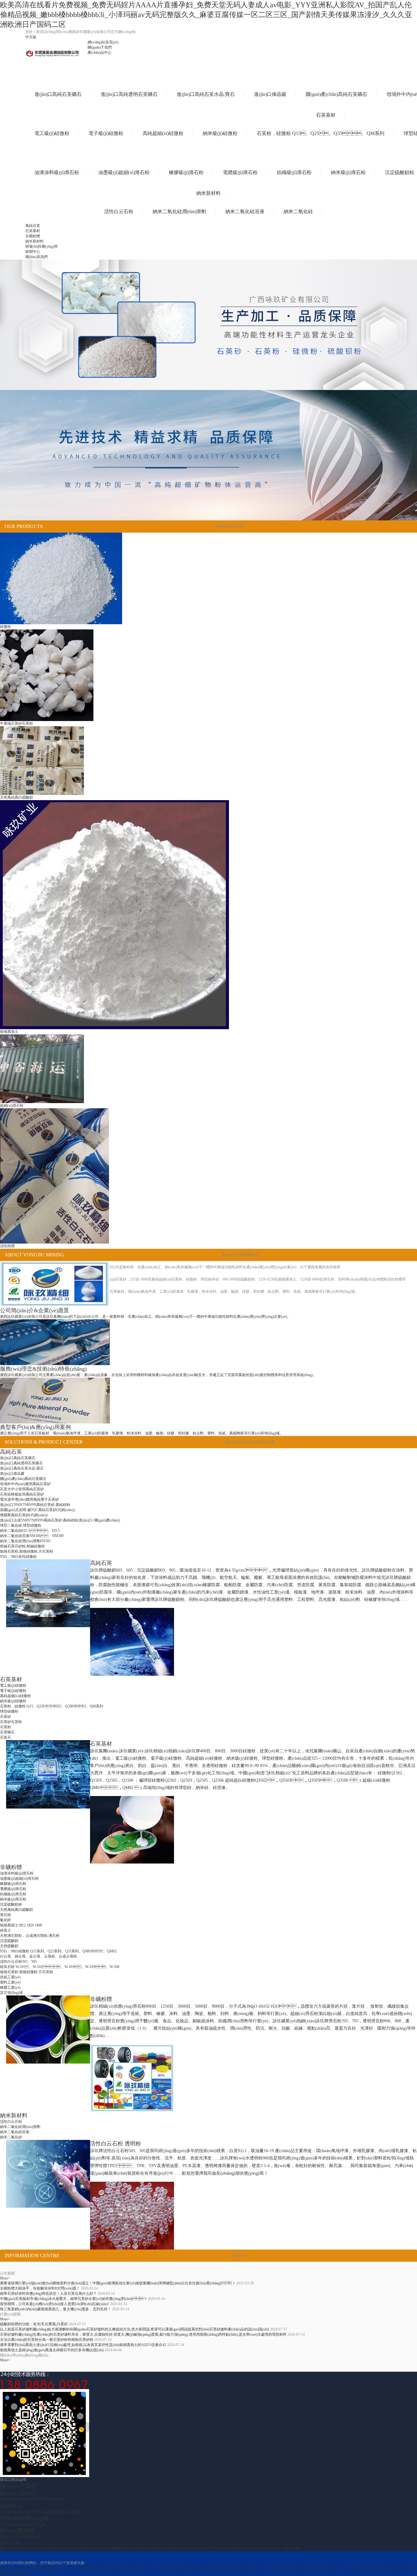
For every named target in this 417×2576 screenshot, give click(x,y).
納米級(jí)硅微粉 (13, 1701)
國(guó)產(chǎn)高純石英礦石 (23, 1479)
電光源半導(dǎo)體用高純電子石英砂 (29, 1499)
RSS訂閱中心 (221, 2549)
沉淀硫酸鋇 (9, 1941)
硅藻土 (5, 1930)
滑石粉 (5, 1915)
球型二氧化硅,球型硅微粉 (21, 1525)
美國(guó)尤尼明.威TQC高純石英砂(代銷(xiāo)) (37, 1510)
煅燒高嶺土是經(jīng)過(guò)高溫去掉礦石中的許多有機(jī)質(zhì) (52, 2350)
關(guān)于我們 (100, 47)
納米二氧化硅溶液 (15, 2132)
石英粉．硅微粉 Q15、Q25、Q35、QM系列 (52, 1706)
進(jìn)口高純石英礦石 (18, 1458)
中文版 (31, 37)
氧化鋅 (5, 1920)
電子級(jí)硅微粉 (13, 1691)
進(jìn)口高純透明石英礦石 (21, 1463)
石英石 (5, 1737)
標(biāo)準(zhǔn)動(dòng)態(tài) (59, 2512)
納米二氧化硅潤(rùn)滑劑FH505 (25, 1541)
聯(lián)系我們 (36, 257)
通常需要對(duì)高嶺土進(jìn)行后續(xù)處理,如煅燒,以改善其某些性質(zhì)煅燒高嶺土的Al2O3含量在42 (83, 2345)
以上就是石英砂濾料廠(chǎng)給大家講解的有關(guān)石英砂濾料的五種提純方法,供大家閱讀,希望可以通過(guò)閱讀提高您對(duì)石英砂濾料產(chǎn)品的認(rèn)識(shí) (134, 2329)
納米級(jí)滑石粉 (13, 1899)
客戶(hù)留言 (33, 2537)
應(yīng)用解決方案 (30, 2524)
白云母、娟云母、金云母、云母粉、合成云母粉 (38, 1956)
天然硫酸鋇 (9, 1946)
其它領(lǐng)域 (11, 1993)
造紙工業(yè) (10, 1977)
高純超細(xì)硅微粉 (15, 1696)
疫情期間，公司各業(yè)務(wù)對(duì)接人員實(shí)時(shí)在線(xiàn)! (54, 2304)
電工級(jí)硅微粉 (13, 1685)
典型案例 (7, 2524)
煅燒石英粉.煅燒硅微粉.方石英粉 (27, 1972)
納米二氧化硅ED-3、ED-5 (30, 1531)
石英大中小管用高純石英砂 (22, 1489)
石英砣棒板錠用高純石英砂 (22, 1494)
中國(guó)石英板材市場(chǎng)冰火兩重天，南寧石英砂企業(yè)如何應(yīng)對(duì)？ (73, 2299)
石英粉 (5, 1727)
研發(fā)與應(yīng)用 (42, 246)
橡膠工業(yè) (10, 1988)
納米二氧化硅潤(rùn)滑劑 (20, 2127)
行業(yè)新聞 (25, 2512)
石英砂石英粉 (11, 1722)
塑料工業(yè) (10, 1982)
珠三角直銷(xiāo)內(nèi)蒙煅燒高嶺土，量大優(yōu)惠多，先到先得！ (56, 2309)
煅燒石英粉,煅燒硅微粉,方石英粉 (27, 1551)
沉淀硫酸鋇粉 (11, 1904)
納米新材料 (34, 241)
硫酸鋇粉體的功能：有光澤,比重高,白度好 (34, 2324)
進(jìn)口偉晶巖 (12, 1474)
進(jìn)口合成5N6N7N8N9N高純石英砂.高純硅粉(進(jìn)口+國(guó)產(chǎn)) (60, 1520)
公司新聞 (7, 2512)
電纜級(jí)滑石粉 (13, 1889)
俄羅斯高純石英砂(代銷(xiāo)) (24, 1515)
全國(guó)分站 (243, 2549)
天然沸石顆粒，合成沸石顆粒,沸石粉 (30, 1936)
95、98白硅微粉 (288, 2549)
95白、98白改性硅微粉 (18, 1557)
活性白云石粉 (11, 2122)
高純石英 (33, 226)
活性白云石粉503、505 (18, 1962)
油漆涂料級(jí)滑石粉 (17, 1873)
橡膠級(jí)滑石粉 (13, 1884)
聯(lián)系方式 (11, 2537)
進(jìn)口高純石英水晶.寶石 (22, 1468)
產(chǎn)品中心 (100, 53)
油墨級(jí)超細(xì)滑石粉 (19, 1878)
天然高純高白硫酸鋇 (16, 1910)
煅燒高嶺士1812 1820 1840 (21, 1925)
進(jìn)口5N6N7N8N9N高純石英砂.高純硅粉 (35, 1505)
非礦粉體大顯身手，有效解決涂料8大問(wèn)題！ (40, 2288)
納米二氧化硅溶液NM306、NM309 (32, 1536)
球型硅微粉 (9, 1711)
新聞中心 (33, 252)
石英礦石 (7, 1732)
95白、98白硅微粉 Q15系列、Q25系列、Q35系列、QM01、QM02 (58, 1951)
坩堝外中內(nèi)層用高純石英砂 (25, 1484)
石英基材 (33, 231)
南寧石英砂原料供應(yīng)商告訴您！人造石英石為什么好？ (48, 2294)
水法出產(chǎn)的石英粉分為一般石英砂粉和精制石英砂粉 (47, 2340)
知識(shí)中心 (265, 2549)
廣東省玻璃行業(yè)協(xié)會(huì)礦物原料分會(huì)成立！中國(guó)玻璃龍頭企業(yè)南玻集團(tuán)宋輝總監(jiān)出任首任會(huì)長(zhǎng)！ (118, 2283)
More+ (5, 2278)
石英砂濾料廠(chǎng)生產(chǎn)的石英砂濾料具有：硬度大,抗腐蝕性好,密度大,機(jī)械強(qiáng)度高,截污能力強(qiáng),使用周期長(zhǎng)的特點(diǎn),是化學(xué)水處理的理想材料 (143, 2334)
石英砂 (5, 1717)
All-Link (10, 2543)
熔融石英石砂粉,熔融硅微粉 (22, 1546)
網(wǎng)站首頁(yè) (103, 42)
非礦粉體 (33, 236)
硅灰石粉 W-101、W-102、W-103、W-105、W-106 (60, 1967)
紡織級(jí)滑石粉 (13, 1894)
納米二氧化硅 (11, 2137)
